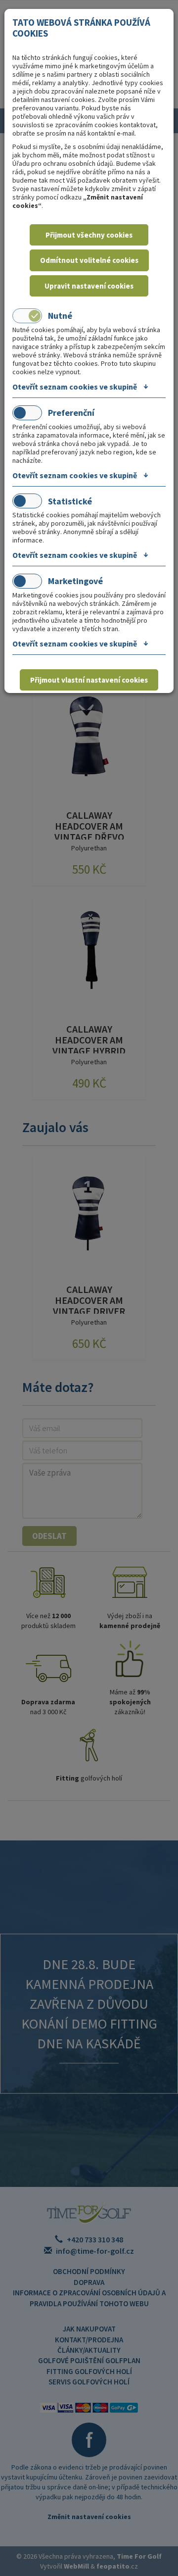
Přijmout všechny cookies (89, 235)
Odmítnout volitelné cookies (89, 260)
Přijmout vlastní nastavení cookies (89, 680)
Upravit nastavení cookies (89, 286)
